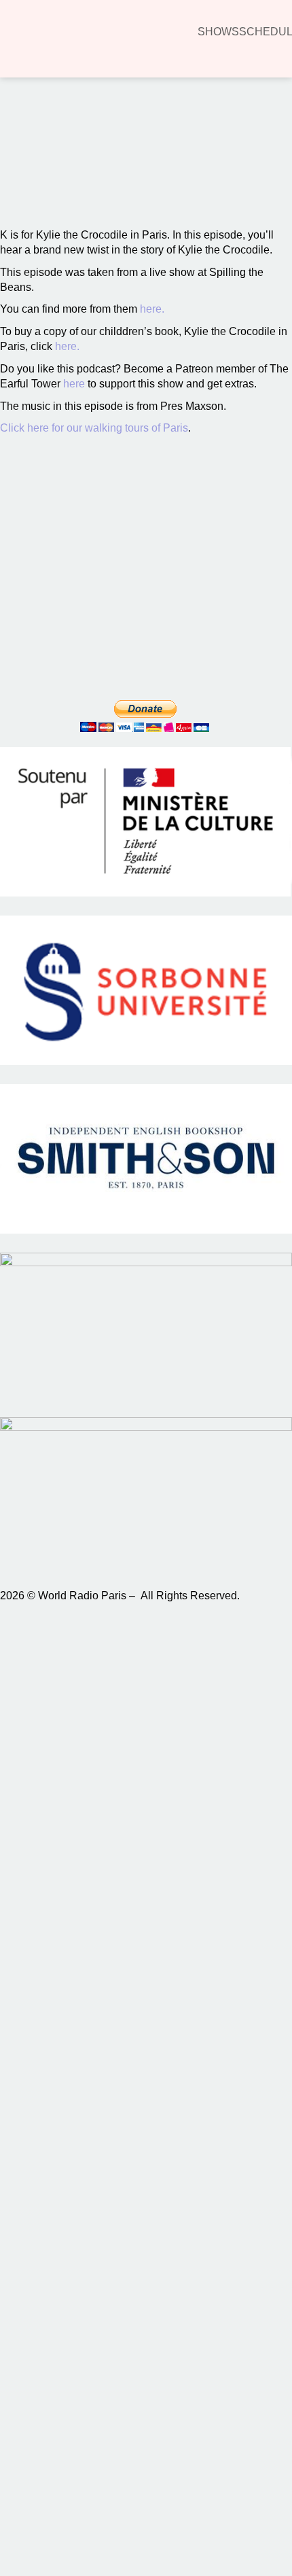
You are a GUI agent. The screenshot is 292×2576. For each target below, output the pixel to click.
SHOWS (218, 32)
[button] (30, 177)
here (74, 384)
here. (152, 309)
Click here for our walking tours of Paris (94, 428)
